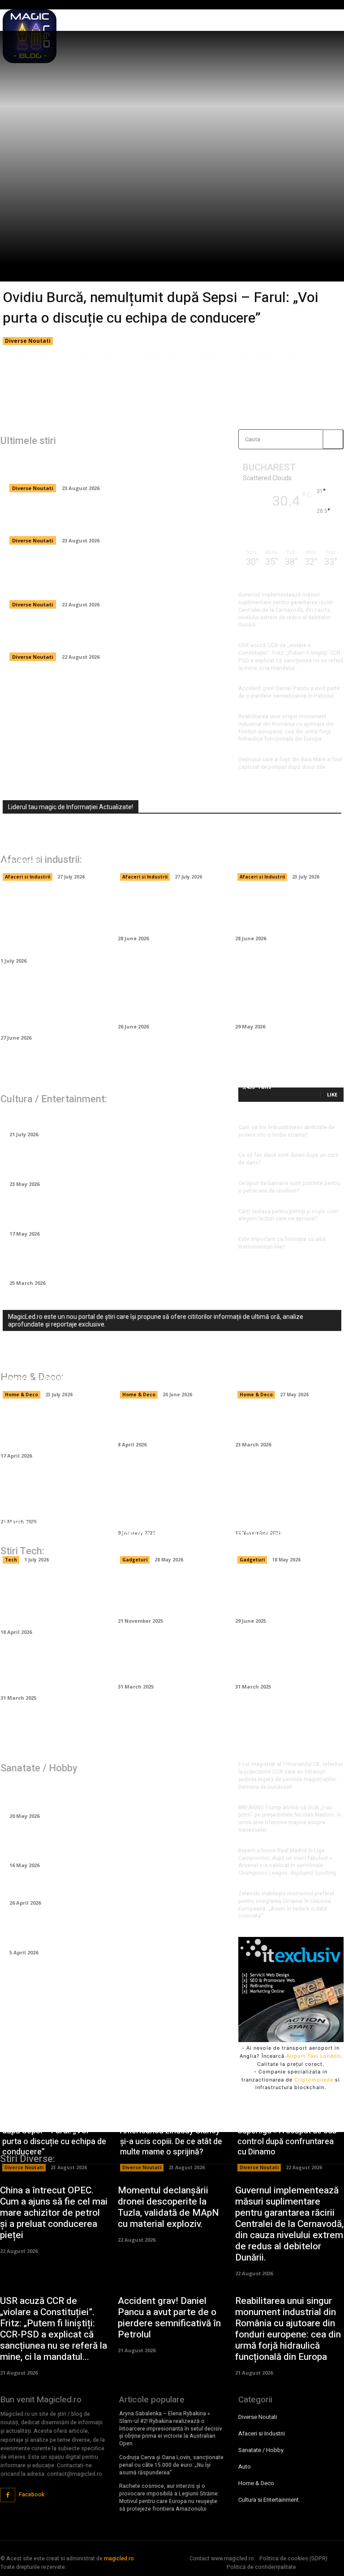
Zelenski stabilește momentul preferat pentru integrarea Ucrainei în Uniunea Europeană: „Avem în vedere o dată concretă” (286, 1905)
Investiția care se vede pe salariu (72, 1119)
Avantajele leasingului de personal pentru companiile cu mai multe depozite (170, 851)
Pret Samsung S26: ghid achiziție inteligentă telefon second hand (169, 1534)
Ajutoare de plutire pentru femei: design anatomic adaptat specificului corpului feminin (103, 1794)
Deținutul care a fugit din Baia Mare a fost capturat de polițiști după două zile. (290, 763)
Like (332, 1094)
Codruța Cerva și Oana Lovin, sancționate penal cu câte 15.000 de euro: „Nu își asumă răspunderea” (171, 2465)
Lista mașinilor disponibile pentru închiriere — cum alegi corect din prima (172, 1000)
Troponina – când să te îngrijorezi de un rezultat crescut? (100, 1844)
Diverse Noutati (28, 341)
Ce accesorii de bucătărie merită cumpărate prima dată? (53, 1495)
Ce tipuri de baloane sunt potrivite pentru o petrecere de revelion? (289, 1187)
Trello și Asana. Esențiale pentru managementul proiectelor (53, 1671)
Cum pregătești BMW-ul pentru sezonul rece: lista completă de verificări (288, 1000)
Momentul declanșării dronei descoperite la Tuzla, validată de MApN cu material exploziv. (168, 2207)
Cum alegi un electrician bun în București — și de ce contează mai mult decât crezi (171, 1363)
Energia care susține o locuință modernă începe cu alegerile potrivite (53, 1369)
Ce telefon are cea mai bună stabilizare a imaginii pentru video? (289, 1594)
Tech (11, 1560)
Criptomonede (314, 2080)
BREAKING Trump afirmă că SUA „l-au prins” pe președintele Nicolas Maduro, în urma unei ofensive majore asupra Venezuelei (290, 1819)
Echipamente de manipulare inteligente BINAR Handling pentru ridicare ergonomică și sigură (49, 923)
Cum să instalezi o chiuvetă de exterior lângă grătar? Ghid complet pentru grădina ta (172, 1500)
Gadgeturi (135, 1560)
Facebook (32, 2495)
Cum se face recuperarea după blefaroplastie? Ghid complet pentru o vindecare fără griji (108, 1931)
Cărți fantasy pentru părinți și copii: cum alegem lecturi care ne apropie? (288, 1215)
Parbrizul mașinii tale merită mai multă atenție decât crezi (169, 911)
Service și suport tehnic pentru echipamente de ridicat (45, 1534)
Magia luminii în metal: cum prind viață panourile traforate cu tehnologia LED (287, 1500)
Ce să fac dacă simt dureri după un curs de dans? (288, 1159)
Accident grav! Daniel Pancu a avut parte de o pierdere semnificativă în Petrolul (289, 692)
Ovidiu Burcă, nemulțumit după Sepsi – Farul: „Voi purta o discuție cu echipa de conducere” (161, 308)
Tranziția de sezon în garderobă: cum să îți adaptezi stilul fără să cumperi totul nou (117, 1212)
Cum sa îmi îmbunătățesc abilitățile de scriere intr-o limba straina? (286, 1131)
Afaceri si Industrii (28, 877)
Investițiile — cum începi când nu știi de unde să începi (285, 911)
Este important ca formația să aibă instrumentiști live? (282, 1243)
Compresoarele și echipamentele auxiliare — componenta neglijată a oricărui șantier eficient (54, 1005)
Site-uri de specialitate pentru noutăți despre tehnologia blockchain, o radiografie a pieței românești (47, 841)
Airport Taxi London (313, 2056)
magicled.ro (119, 2559)
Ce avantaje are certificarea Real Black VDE (165, 1594)
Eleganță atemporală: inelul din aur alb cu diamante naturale (105, 1162)
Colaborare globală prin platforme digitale (165, 1665)
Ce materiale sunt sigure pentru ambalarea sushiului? (288, 856)
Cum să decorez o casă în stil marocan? (171, 1423)
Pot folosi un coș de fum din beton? (286, 1423)
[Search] (333, 439)
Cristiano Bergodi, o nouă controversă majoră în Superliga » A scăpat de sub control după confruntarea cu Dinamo (113, 577)
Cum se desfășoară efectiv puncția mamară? (95, 1887)
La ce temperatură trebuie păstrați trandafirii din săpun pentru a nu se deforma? (113, 1261)
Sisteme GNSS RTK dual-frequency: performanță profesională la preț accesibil (282, 1529)
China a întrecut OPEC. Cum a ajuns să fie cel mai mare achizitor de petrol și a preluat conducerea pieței (113, 635)
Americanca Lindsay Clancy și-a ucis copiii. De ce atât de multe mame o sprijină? (111, 519)
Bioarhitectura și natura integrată (284, 1665)
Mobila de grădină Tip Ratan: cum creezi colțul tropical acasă (50, 1429)
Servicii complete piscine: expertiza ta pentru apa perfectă (283, 1369)
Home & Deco (21, 1395)
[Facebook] (8, 2495)
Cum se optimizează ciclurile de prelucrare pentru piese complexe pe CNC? (54, 1599)
